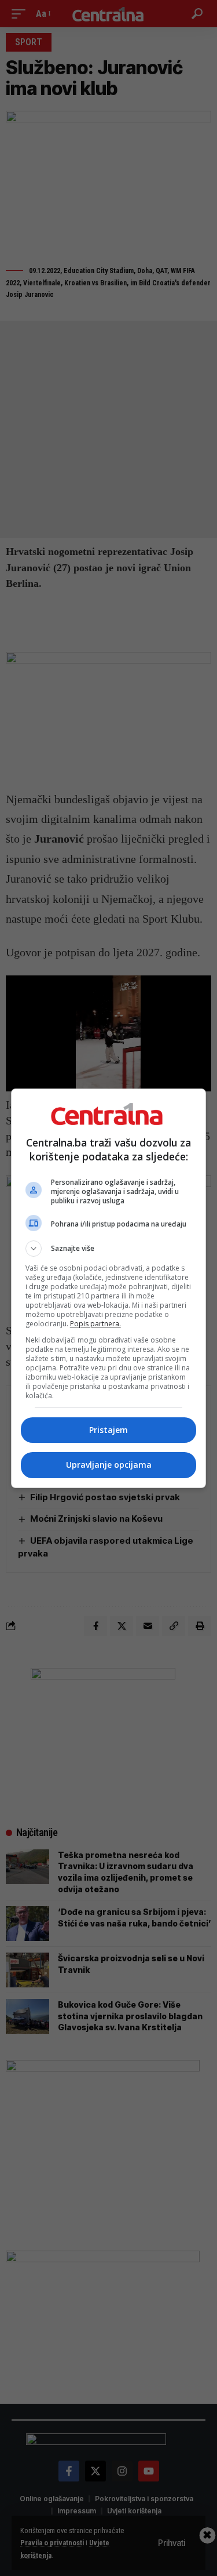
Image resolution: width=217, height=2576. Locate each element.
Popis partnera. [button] (95, 1324)
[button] (109, 1249)
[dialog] (109, 1288)
